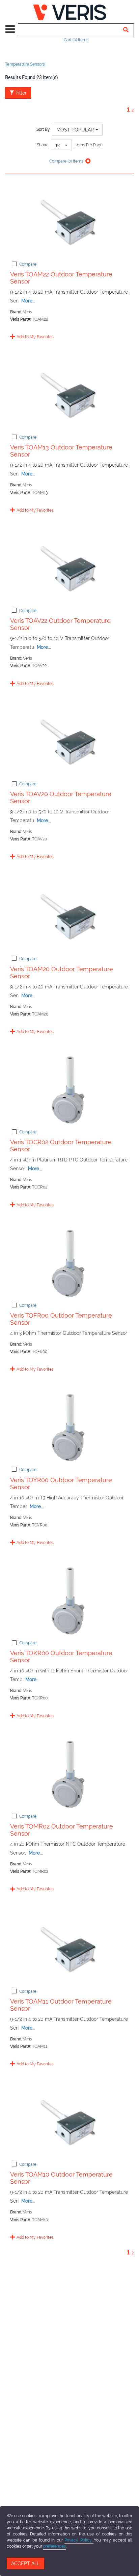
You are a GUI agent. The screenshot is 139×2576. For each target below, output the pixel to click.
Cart (76, 40)
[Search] (126, 30)
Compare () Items (66, 161)
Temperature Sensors (25, 64)
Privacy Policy (79, 2540)
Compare (28, 264)
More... (28, 301)
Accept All (25, 2563)
